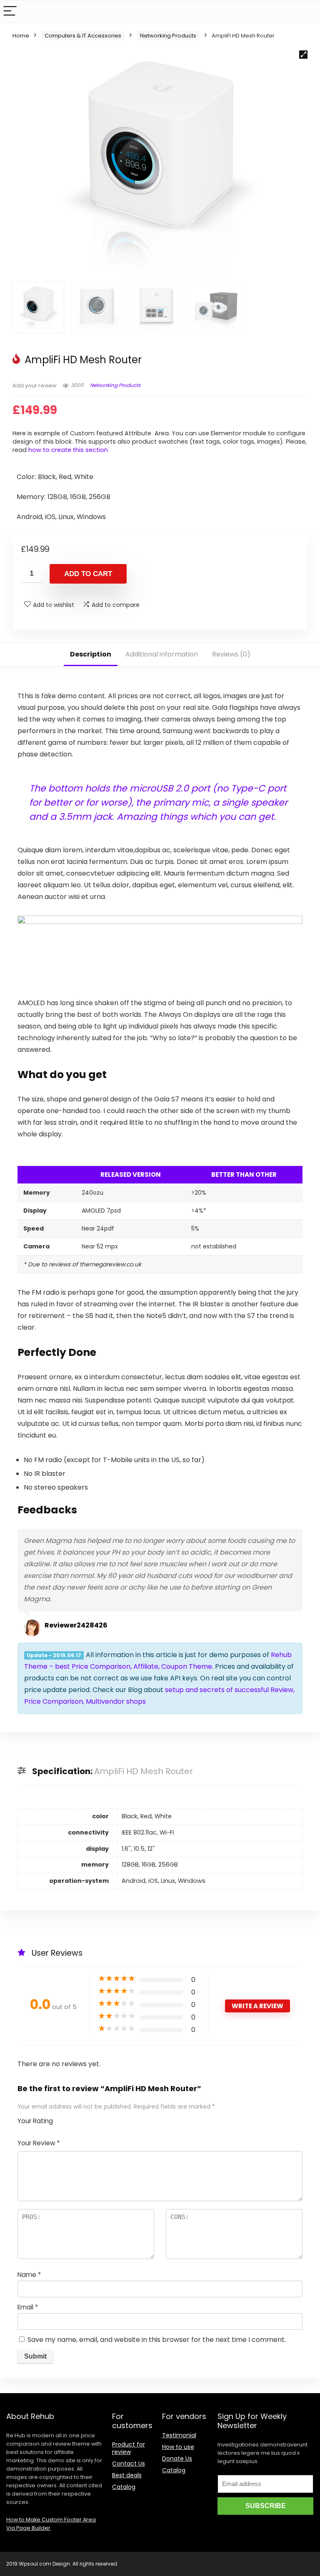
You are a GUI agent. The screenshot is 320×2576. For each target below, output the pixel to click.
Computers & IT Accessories (83, 36)
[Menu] (10, 11)
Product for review (129, 2448)
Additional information (162, 654)
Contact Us (129, 2464)
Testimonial (179, 2435)
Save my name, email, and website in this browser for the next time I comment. (157, 2340)
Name (29, 2275)
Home (21, 36)
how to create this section (68, 450)
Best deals (127, 2475)
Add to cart (88, 574)
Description (91, 654)
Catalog (124, 2487)
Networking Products (168, 36)
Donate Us (177, 2459)
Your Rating (35, 2121)
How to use (178, 2447)
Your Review (39, 2143)
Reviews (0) (231, 654)
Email (28, 2307)
